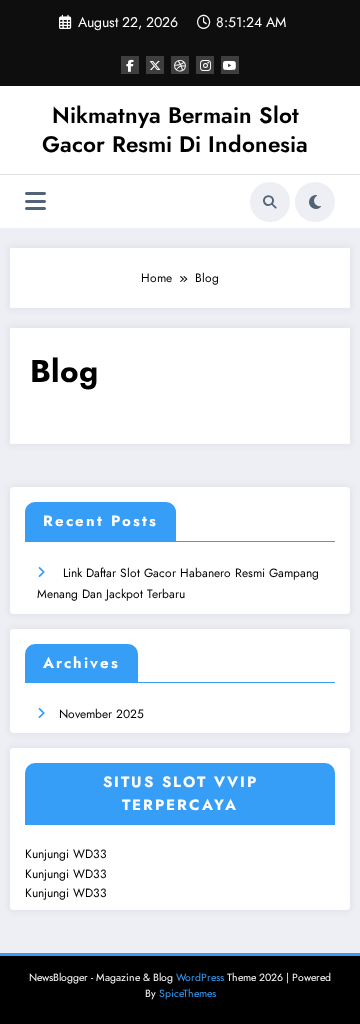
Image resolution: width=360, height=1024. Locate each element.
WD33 (90, 854)
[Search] (270, 202)
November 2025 (101, 714)
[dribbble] (180, 65)
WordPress (200, 977)
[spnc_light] (315, 202)
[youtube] (230, 65)
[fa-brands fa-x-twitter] (155, 65)
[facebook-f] (130, 65)
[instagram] (205, 65)
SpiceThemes (187, 993)
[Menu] (35, 201)
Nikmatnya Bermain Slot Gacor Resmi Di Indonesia (175, 129)
